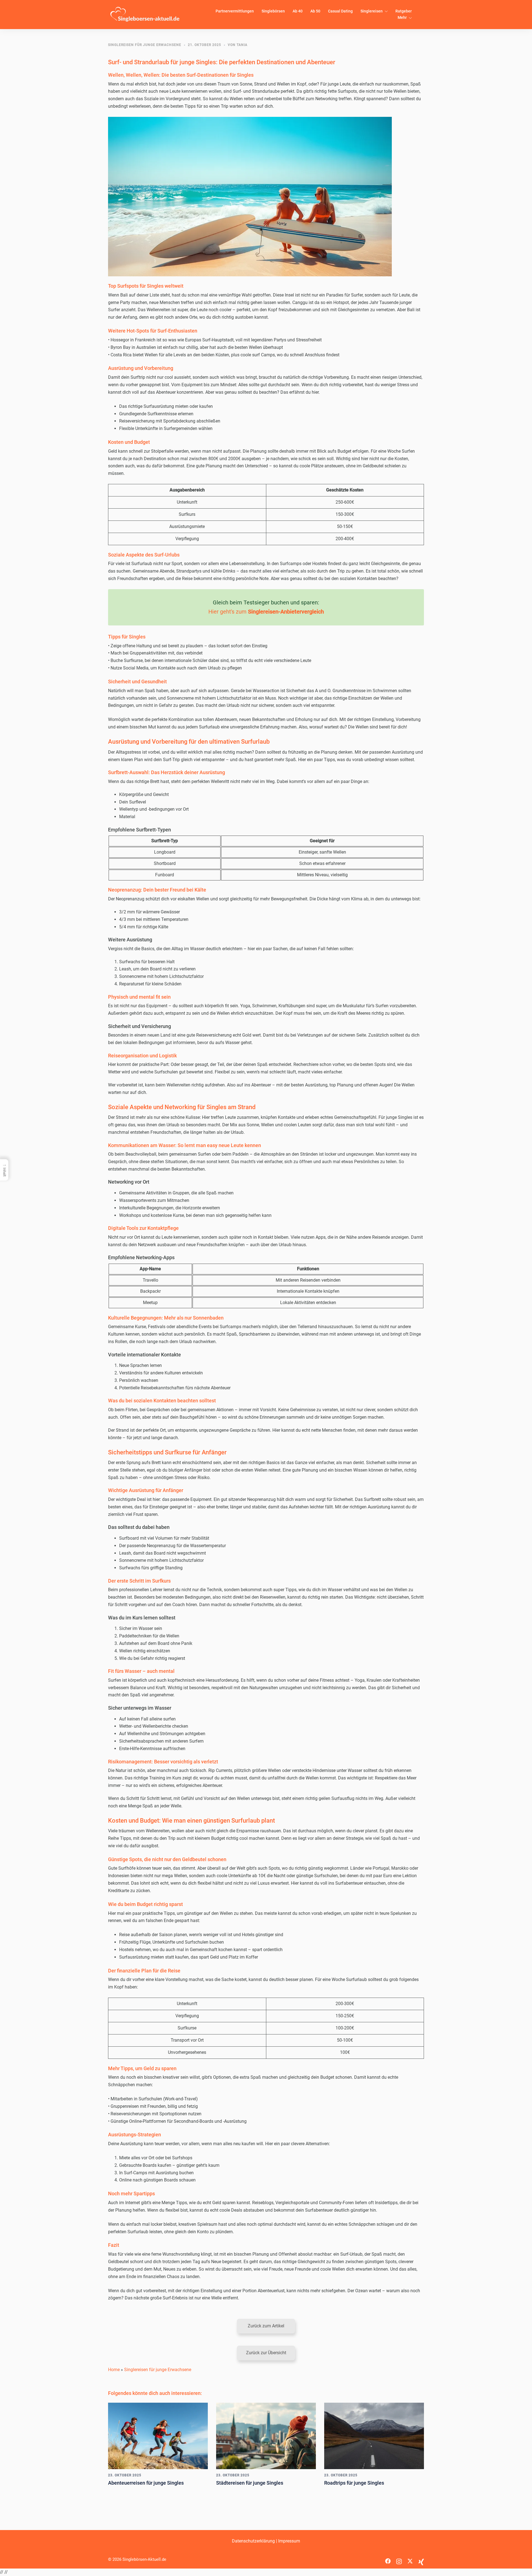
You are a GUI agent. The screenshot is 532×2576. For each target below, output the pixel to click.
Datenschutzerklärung (253, 2541)
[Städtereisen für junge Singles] (266, 2436)
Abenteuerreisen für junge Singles (146, 2483)
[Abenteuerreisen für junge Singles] (158, 2436)
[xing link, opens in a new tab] (421, 2559)
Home (114, 2370)
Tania (242, 45)
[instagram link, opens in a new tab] (399, 2559)
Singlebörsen (273, 11)
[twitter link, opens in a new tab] (410, 2559)
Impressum (289, 2541)
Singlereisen (372, 11)
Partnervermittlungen (235, 11)
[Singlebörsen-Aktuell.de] (145, 14)
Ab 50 (315, 11)
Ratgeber (404, 11)
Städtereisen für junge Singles (250, 2483)
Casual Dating (340, 11)
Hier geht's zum (266, 612)
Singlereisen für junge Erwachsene (145, 45)
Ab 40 (298, 11)
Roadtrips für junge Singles (354, 2483)
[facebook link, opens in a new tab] (388, 2559)
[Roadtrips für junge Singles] (374, 2436)
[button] (266, 2326)
